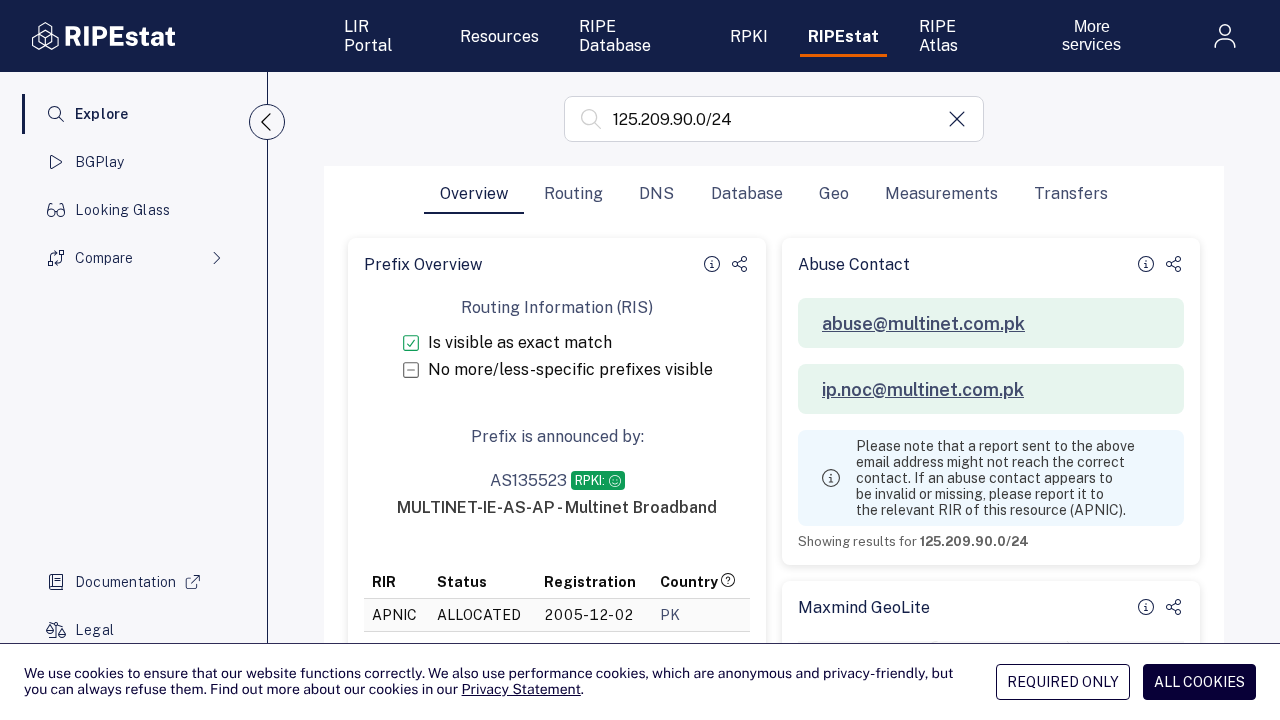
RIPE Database (615, 36)
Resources (499, 36)
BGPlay (100, 162)
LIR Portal (368, 36)
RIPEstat (843, 36)
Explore (102, 114)
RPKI (749, 36)
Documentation (126, 582)
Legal (94, 630)
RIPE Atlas (938, 36)
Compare (104, 258)
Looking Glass (123, 210)
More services (1091, 35)
